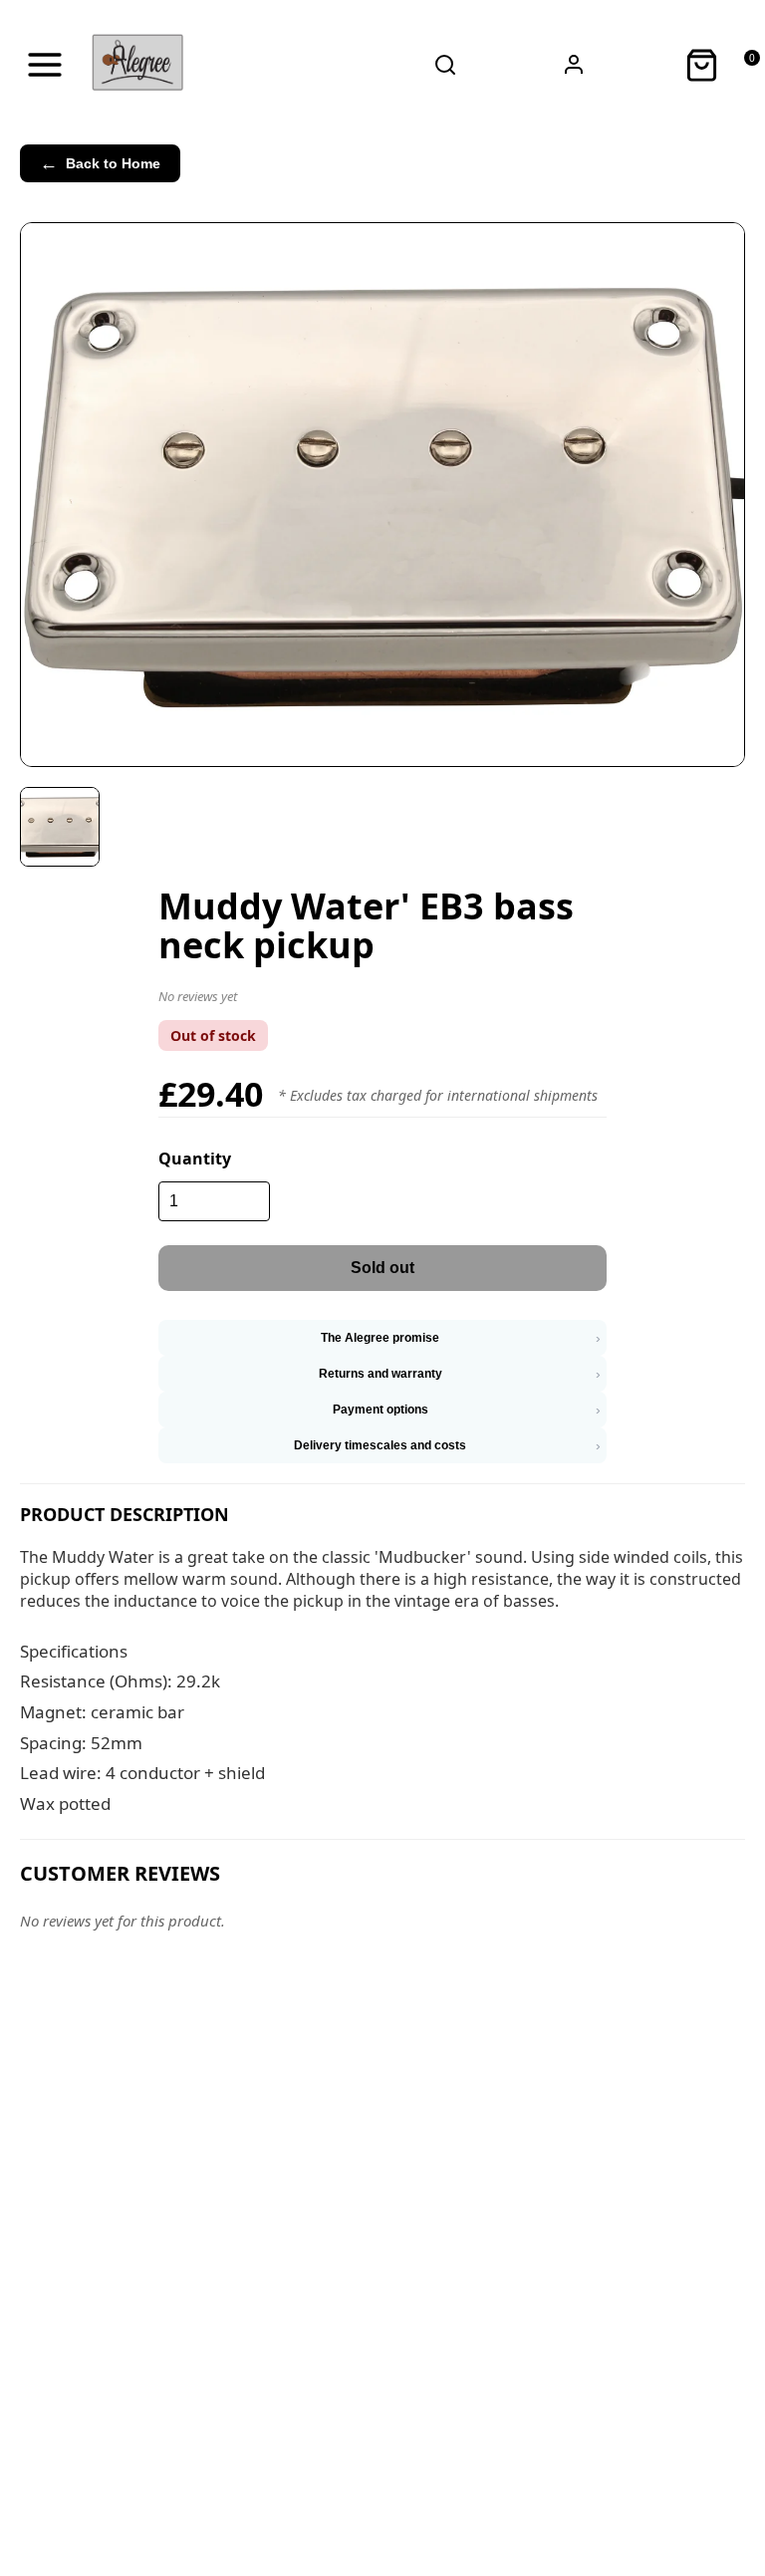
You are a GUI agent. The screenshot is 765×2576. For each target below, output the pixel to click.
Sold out (382, 1268)
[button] (382, 1000)
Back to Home (100, 163)
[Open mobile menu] (45, 65)
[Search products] (446, 65)
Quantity (195, 1159)
